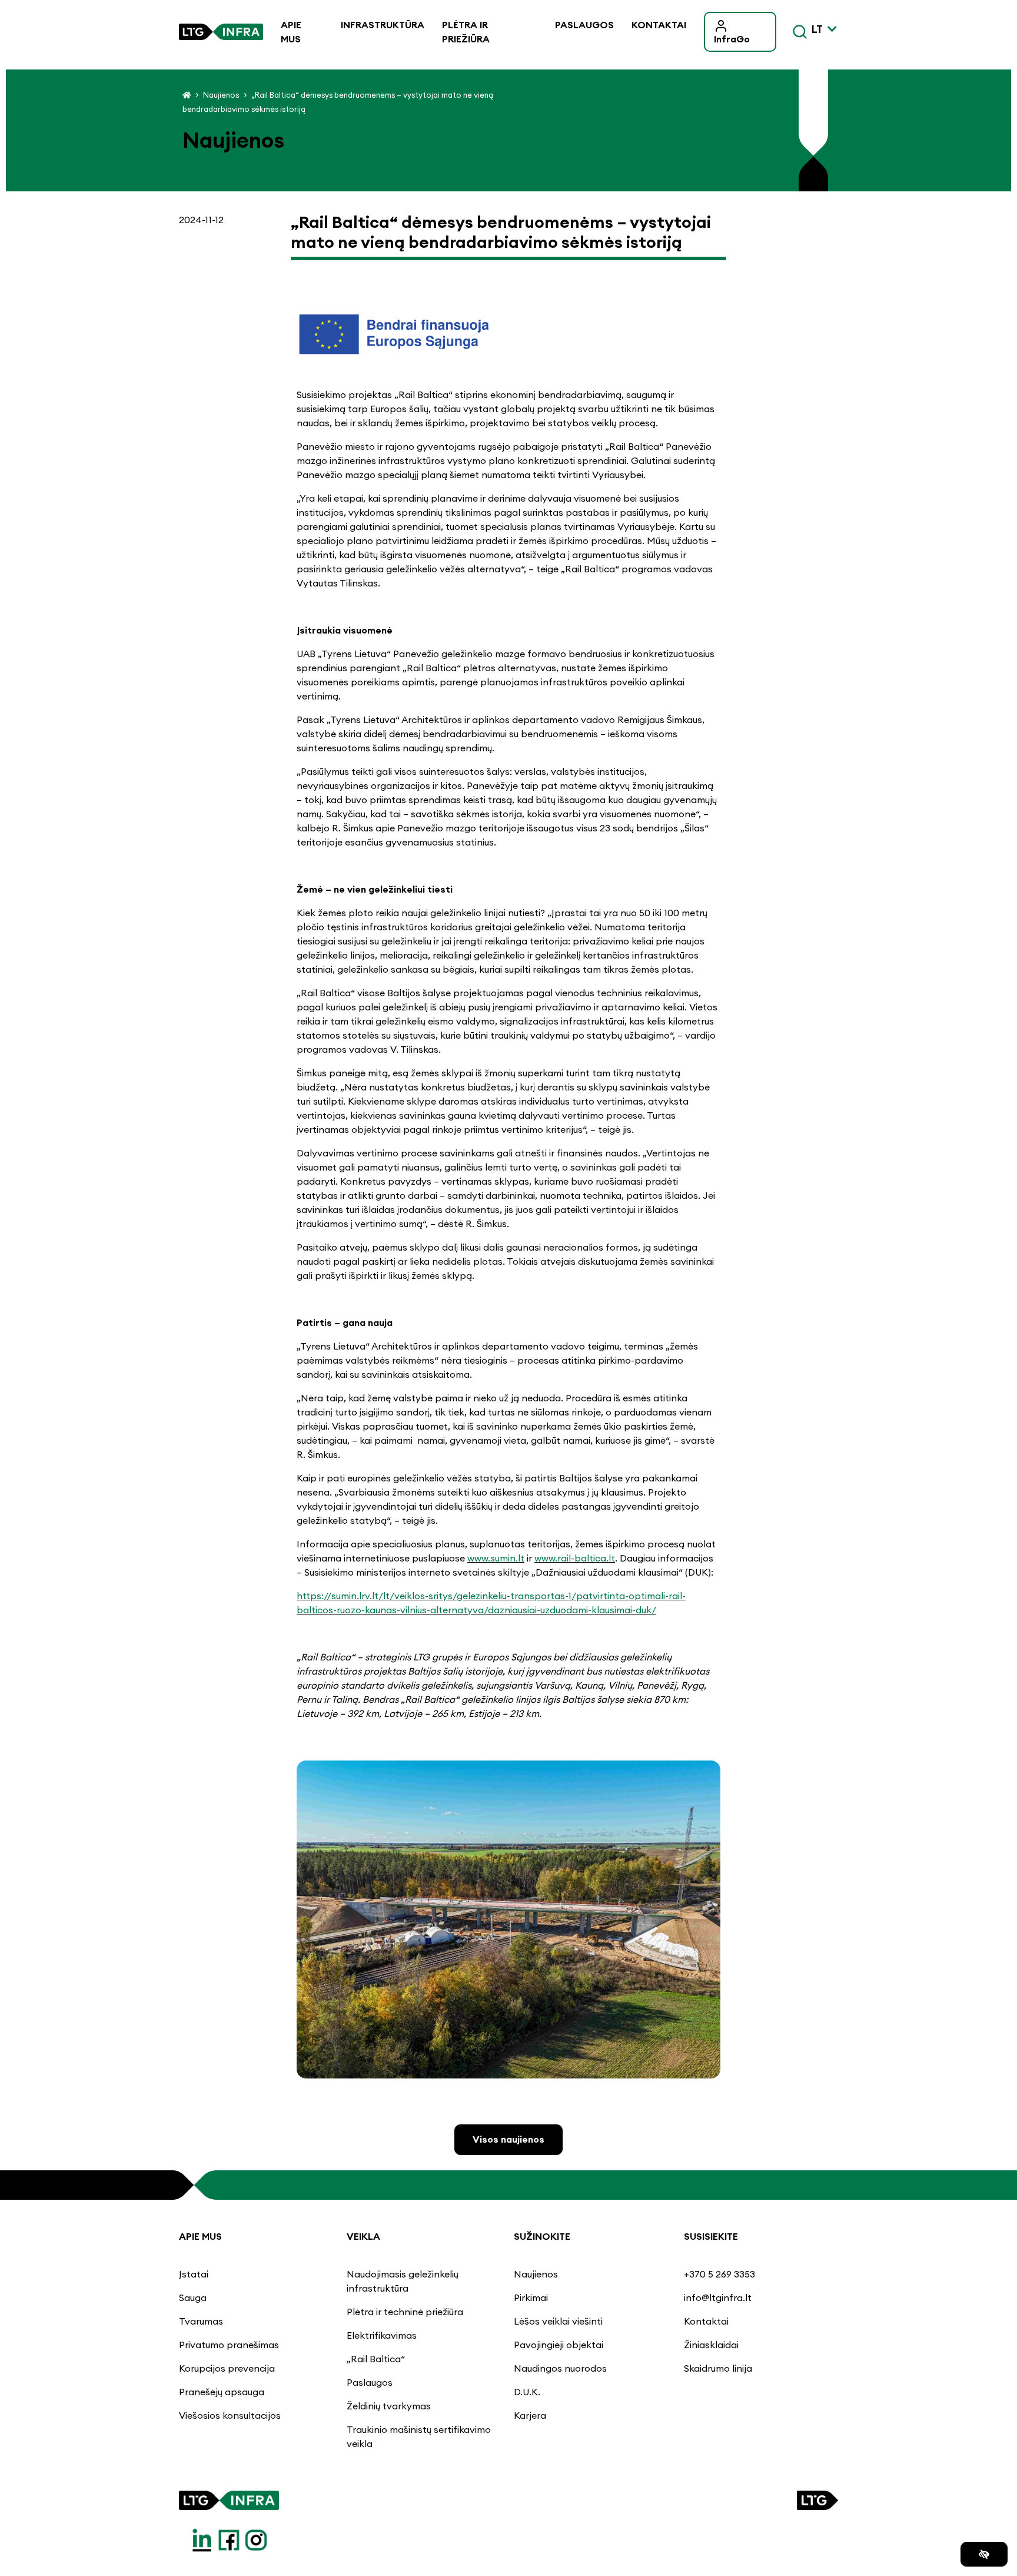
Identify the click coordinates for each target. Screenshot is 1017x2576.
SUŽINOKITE (542, 2236)
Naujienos (221, 95)
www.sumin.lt (496, 1558)
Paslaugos (584, 25)
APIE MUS (200, 2236)
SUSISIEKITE (711, 2236)
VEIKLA (363, 2236)
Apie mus (291, 32)
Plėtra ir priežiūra (466, 32)
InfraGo (732, 39)
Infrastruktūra (383, 25)
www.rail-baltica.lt (575, 1558)
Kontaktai (659, 25)
